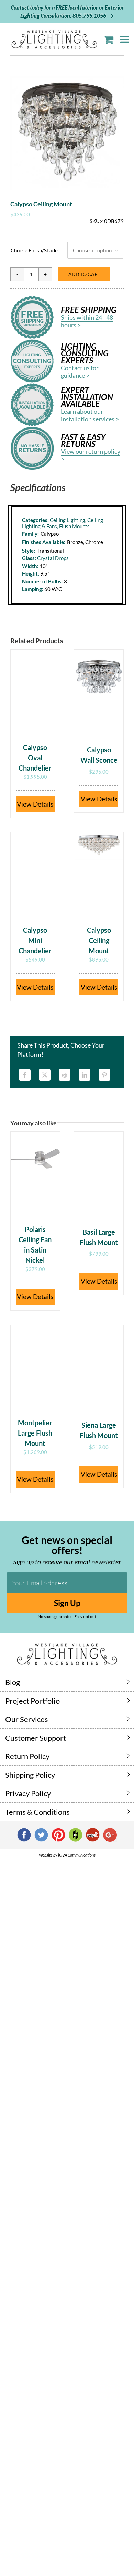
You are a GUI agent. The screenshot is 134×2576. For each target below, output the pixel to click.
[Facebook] (25, 1075)
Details (43, 804)
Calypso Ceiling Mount (99, 940)
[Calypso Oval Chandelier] (35, 692)
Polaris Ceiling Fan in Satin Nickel (35, 1245)
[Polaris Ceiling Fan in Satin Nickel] (35, 1174)
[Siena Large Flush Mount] (99, 1368)
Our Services (27, 1719)
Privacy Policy (28, 1793)
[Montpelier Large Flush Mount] (35, 1368)
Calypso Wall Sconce (99, 755)
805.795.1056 (90, 16)
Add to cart (84, 274)
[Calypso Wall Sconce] (99, 692)
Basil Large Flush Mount (99, 1237)
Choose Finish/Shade (34, 250)
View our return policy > (91, 455)
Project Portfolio (32, 1701)
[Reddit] (65, 1075)
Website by (67, 1855)
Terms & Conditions (37, 1812)
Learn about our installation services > (90, 415)
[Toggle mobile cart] (109, 39)
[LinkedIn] (85, 1075)
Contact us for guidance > (80, 372)
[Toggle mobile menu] (125, 39)
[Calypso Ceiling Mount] (99, 875)
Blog (13, 1682)
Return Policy (27, 1756)
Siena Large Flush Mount (99, 1430)
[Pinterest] (104, 1075)
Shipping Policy (30, 1775)
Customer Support (36, 1738)
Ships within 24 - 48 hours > (87, 321)
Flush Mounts (74, 526)
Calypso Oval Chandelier (35, 758)
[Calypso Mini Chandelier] (35, 875)
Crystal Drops (53, 558)
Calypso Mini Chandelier (35, 940)
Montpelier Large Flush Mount (35, 1433)
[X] (45, 1075)
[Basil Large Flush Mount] (99, 1174)
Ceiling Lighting (68, 520)
